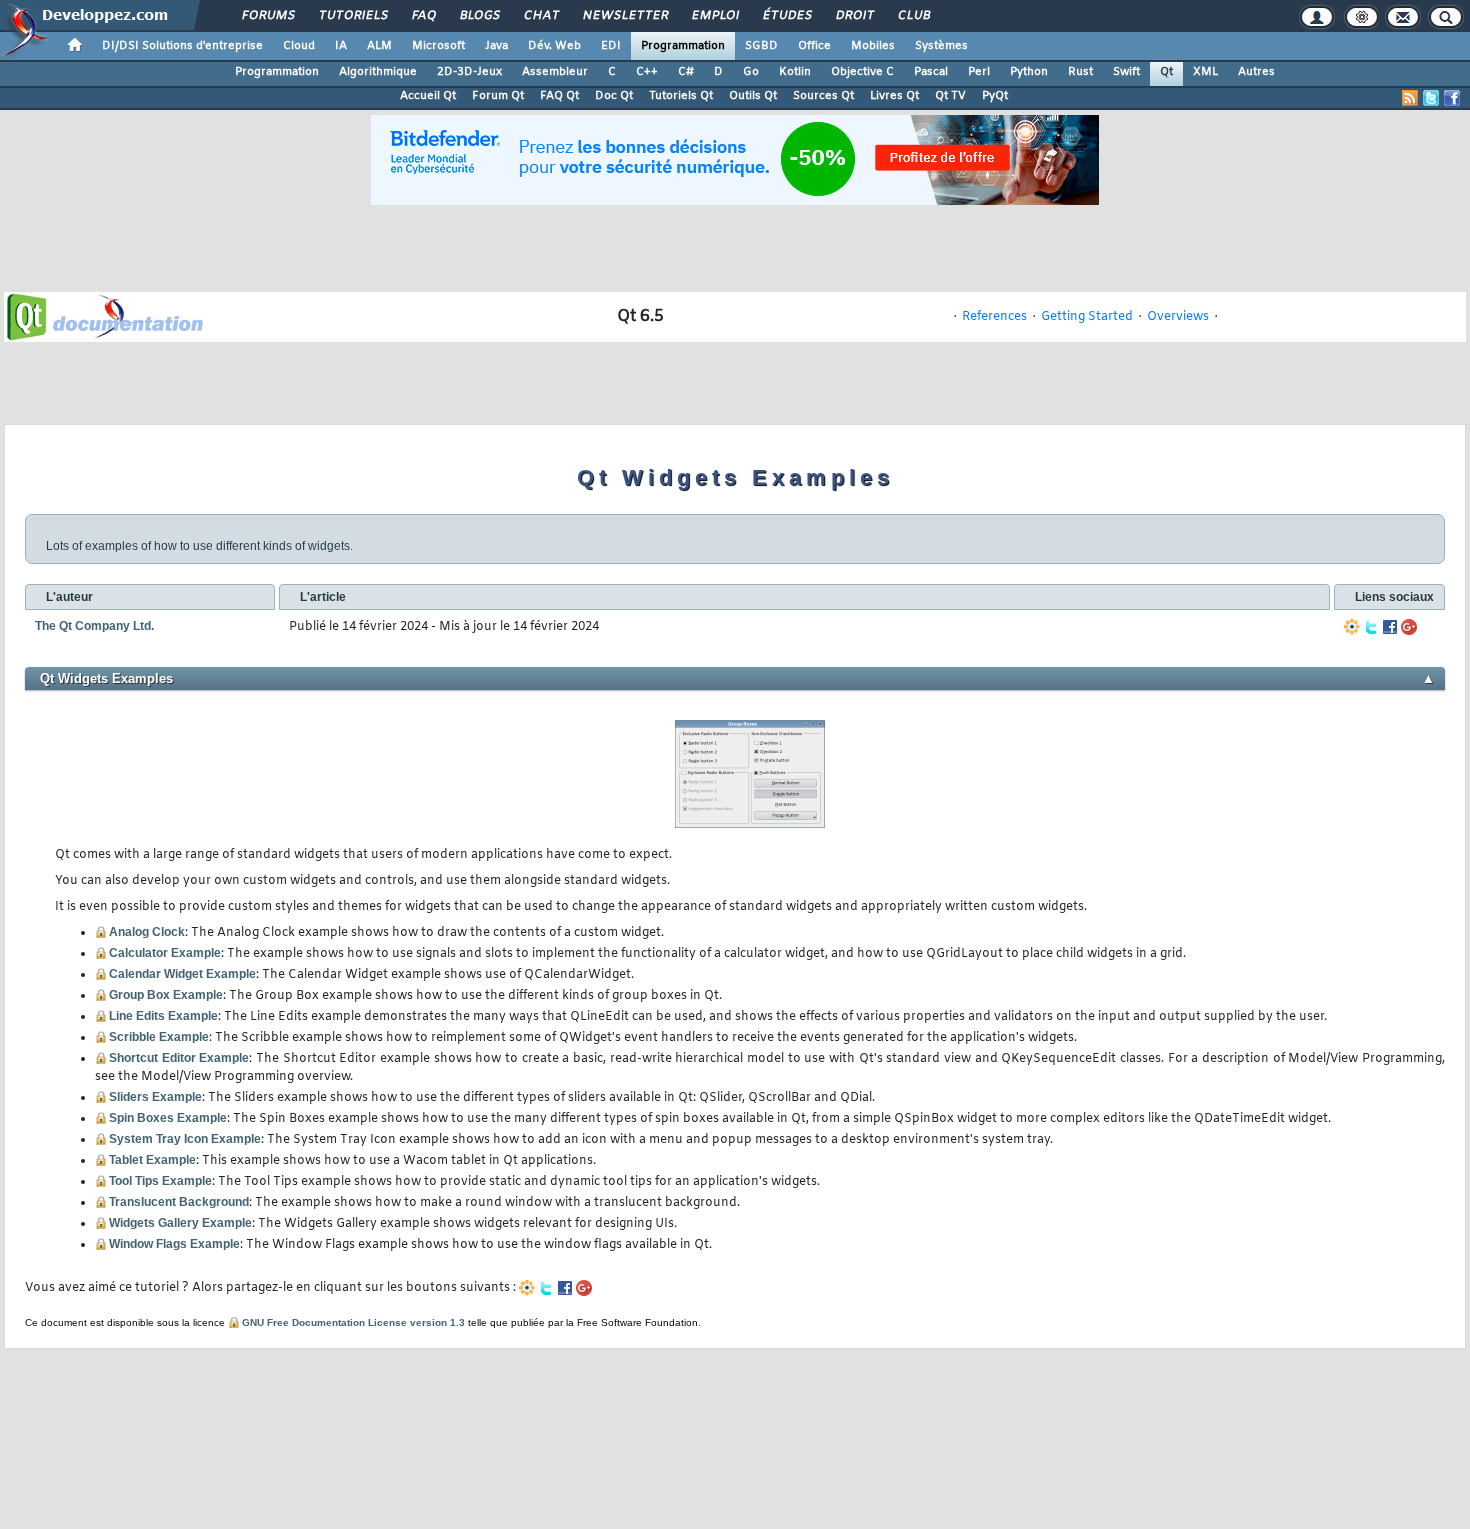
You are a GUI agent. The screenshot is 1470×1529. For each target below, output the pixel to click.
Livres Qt (894, 96)
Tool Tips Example (160, 1181)
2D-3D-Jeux (469, 72)
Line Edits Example (163, 1016)
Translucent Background (179, 1202)
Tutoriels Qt (681, 96)
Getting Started (1087, 317)
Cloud (299, 46)
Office (814, 46)
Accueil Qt (428, 96)
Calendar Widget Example (182, 974)
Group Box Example (166, 995)
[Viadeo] (1352, 627)
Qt (1166, 72)
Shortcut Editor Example (179, 1058)
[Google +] (1409, 627)
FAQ (423, 16)
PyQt (995, 96)
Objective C (862, 72)
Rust (1080, 72)
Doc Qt (614, 96)
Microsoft (438, 46)
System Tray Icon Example (185, 1139)
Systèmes (941, 46)
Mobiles (873, 46)
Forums (267, 16)
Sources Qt (823, 96)
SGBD (761, 46)
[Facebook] (1390, 627)
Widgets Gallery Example (180, 1223)
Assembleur (555, 72)
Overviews (1178, 317)
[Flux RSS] (1410, 98)
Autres (1256, 72)
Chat (540, 16)
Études (786, 16)
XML (1205, 72)
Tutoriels (352, 16)
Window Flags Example (174, 1244)
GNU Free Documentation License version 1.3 (353, 1322)
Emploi (714, 16)
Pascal (931, 72)
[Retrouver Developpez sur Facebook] (1452, 98)
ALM (379, 46)
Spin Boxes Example (168, 1118)
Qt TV (950, 96)
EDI (611, 46)
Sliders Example (155, 1097)
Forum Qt (498, 96)
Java (496, 46)
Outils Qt (753, 96)
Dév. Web (554, 46)
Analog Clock (147, 932)
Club (913, 16)
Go (751, 72)
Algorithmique (378, 72)
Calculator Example (165, 953)
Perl (979, 72)
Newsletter (624, 16)
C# (686, 72)
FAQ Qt (559, 96)
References (994, 317)
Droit (854, 16)
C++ (647, 72)
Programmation (683, 46)
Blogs (479, 16)
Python (1029, 72)
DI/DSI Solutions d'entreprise (182, 46)
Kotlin (795, 72)
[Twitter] (1371, 627)
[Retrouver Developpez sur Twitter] (1431, 98)
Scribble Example (159, 1037)
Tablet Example (152, 1160)
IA (341, 46)
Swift (1126, 72)
